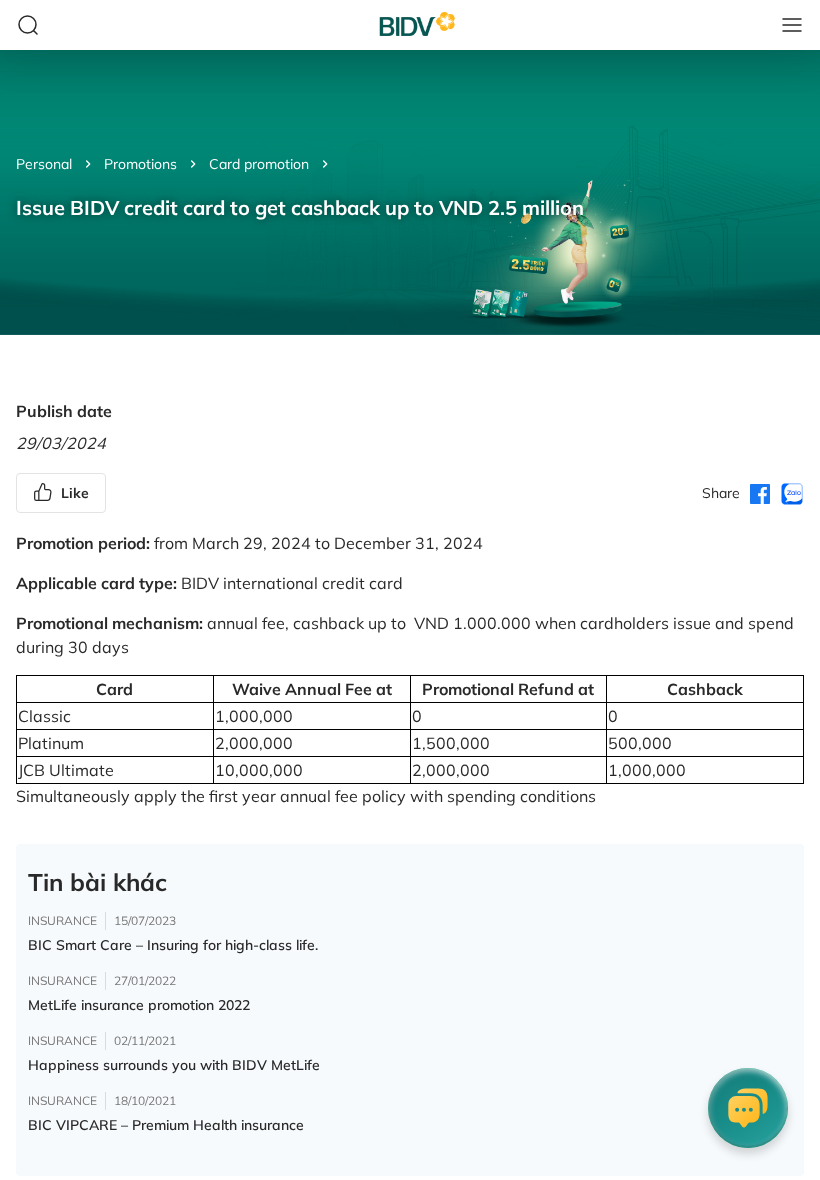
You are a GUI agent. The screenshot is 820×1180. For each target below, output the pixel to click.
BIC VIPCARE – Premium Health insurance (166, 1125)
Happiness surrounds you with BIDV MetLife (174, 1065)
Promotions (140, 164)
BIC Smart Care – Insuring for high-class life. (173, 945)
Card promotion (259, 164)
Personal (44, 164)
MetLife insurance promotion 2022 (139, 1005)
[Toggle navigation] (792, 25)
